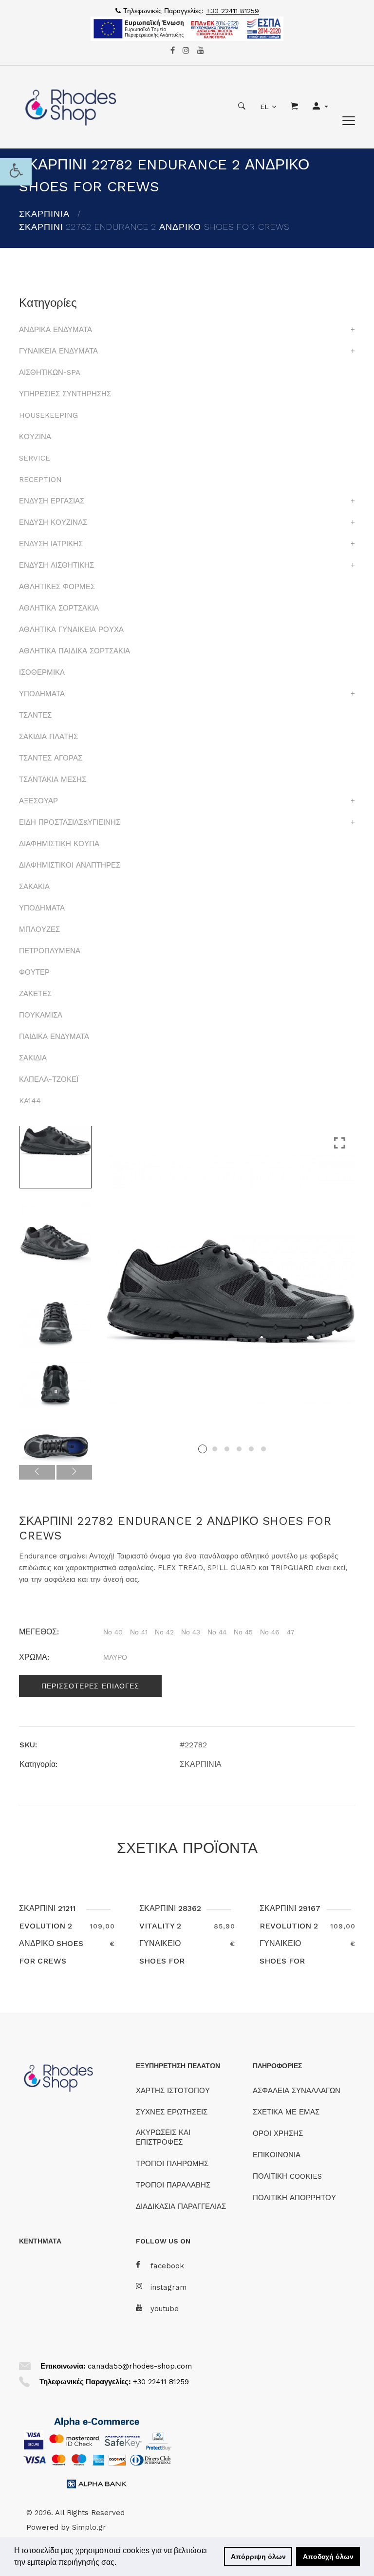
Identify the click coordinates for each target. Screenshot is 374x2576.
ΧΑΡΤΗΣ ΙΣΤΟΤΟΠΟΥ (173, 2091)
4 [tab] (239, 1449)
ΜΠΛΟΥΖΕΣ (39, 929)
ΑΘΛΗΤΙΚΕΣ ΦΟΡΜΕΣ (57, 587)
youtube (165, 2309)
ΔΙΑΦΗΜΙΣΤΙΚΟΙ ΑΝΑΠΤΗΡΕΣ (70, 865)
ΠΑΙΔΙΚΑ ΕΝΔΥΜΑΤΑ (54, 1037)
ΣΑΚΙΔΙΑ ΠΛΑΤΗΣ (48, 737)
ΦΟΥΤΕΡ (34, 972)
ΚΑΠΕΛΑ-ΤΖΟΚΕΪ (49, 1079)
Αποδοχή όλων (328, 2557)
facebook (167, 2266)
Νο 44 (217, 1632)
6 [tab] (263, 1449)
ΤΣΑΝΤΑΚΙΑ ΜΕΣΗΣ (53, 779)
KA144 (30, 1101)
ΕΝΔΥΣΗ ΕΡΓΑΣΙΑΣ (52, 501)
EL (264, 107)
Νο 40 (113, 1632)
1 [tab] (203, 1449)
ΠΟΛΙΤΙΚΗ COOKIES (287, 2176)
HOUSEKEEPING (48, 415)
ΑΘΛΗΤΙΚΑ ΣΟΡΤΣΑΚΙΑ (59, 608)
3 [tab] (227, 1449)
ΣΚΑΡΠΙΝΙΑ (44, 213)
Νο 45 (243, 1632)
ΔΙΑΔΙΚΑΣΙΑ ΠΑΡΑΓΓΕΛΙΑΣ (181, 2206)
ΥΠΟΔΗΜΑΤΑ (42, 694)
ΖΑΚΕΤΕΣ (35, 994)
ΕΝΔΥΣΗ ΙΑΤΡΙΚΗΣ (51, 544)
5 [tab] (251, 1449)
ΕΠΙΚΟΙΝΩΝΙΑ (277, 2155)
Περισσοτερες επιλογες (90, 1686)
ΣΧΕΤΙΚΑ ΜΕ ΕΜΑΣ (286, 2112)
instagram (168, 2287)
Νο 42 (164, 1632)
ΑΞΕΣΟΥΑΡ (38, 801)
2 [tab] (215, 1449)
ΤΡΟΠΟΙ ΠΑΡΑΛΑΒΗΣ (173, 2185)
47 (291, 1632)
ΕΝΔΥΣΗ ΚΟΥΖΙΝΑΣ (53, 522)
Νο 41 (139, 1632)
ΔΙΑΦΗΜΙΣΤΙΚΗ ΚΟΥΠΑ (59, 844)
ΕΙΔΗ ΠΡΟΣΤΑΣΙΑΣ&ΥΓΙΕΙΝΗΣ (70, 822)
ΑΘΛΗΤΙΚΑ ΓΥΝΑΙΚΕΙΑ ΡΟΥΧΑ (71, 630)
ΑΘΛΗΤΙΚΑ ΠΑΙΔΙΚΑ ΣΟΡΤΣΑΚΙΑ (75, 651)
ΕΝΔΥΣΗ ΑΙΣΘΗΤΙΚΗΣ (56, 565)
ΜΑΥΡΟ (115, 1657)
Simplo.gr (89, 2527)
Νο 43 (191, 1632)
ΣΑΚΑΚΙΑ (34, 887)
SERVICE (35, 458)
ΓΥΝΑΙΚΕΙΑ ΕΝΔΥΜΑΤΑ (58, 351)
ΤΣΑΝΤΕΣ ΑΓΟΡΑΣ (51, 758)
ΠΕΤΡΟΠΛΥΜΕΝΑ (50, 951)
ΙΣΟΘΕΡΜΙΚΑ (42, 672)
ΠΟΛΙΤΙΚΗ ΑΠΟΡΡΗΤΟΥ (294, 2198)
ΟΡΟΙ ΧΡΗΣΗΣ (278, 2133)
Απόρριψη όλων (258, 2557)
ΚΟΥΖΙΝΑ (35, 437)
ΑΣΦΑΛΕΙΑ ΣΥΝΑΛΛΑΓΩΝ (297, 2091)
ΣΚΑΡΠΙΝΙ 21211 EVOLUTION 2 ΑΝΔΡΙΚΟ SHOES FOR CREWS (51, 1935)
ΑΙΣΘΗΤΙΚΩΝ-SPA (50, 372)
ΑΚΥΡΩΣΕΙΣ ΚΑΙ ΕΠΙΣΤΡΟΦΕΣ (163, 2137)
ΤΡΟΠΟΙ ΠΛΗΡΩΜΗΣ (172, 2164)
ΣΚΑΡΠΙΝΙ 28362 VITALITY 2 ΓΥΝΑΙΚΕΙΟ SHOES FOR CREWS (170, 1943)
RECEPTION (40, 480)
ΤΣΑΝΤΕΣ (35, 715)
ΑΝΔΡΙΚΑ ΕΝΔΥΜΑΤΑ (56, 330)
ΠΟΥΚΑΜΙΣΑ (41, 1015)
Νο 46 (270, 1632)
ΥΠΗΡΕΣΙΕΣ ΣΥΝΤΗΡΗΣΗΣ (65, 394)
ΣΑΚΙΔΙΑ (33, 1058)
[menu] (349, 121)
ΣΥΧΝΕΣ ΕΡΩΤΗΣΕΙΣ (172, 2112)
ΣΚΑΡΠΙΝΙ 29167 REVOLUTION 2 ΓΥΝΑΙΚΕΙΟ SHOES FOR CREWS (290, 1943)
